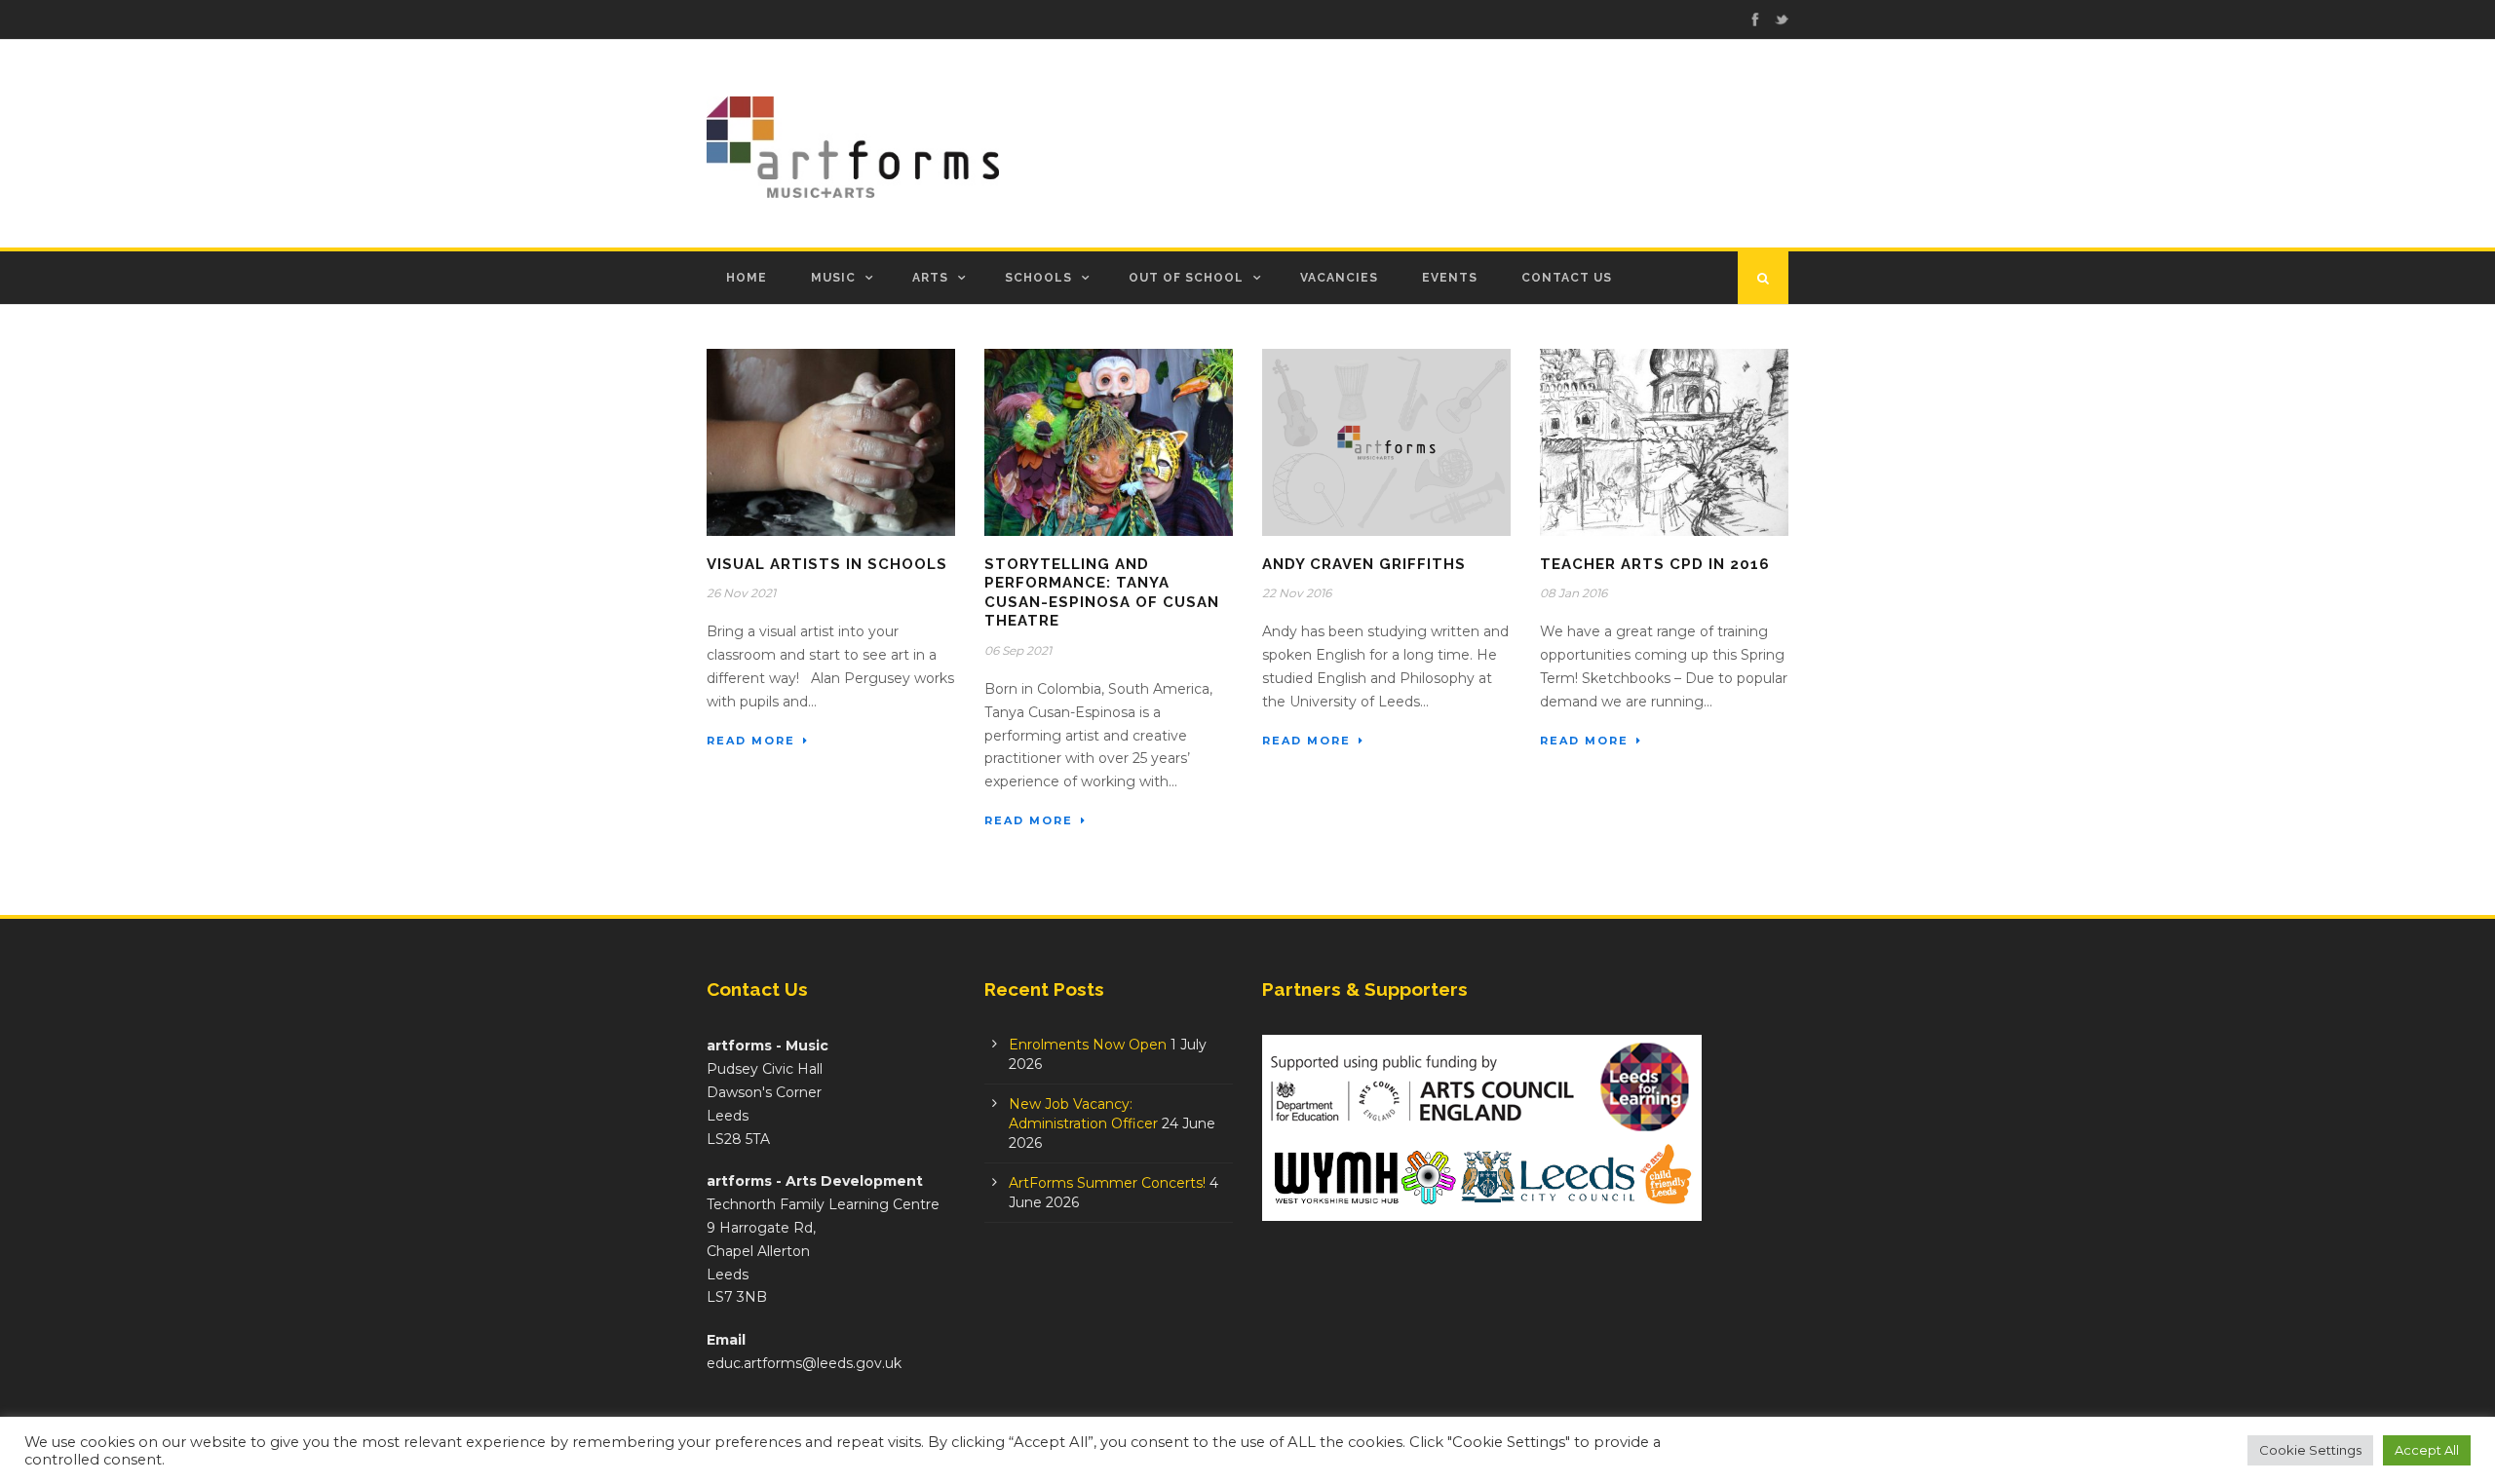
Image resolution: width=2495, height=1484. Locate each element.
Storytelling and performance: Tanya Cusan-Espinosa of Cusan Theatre (1102, 593)
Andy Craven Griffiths (1364, 564)
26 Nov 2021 (741, 593)
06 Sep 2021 (1018, 650)
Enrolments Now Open (1088, 1045)
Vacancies (1339, 278)
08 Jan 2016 (1574, 593)
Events (1450, 278)
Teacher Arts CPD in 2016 (1655, 564)
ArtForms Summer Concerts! (1107, 1183)
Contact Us (1567, 278)
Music (833, 278)
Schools (1038, 278)
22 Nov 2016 (1297, 593)
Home (747, 278)
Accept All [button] (2427, 1450)
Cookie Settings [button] (2310, 1450)
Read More (751, 741)
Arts (930, 278)
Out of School (1186, 278)
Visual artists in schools (827, 564)
